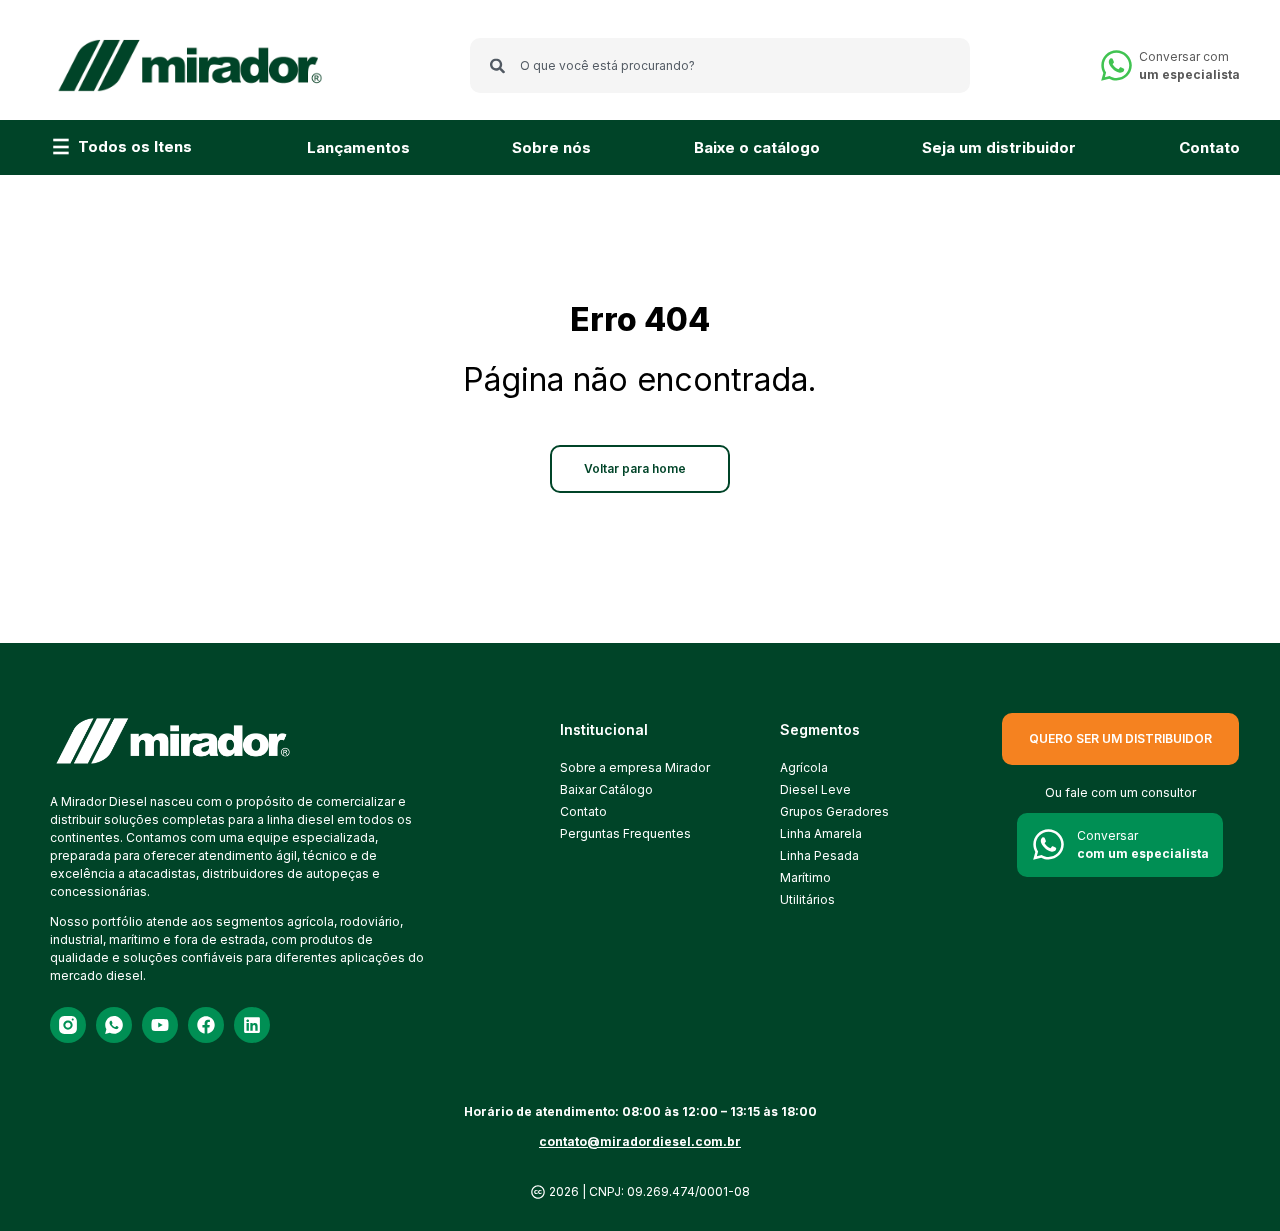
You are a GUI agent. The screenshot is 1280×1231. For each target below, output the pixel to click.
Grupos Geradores (834, 811)
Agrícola (804, 767)
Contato (1209, 147)
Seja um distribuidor (999, 147)
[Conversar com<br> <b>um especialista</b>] (1116, 65)
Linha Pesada (819, 855)
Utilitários (807, 899)
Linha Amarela (821, 833)
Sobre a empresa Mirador (635, 767)
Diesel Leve (815, 789)
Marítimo (805, 877)
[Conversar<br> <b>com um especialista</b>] (1048, 844)
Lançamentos (358, 147)
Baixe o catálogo (757, 147)
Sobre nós (551, 147)
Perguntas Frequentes (625, 833)
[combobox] (720, 65)
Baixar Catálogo (606, 789)
